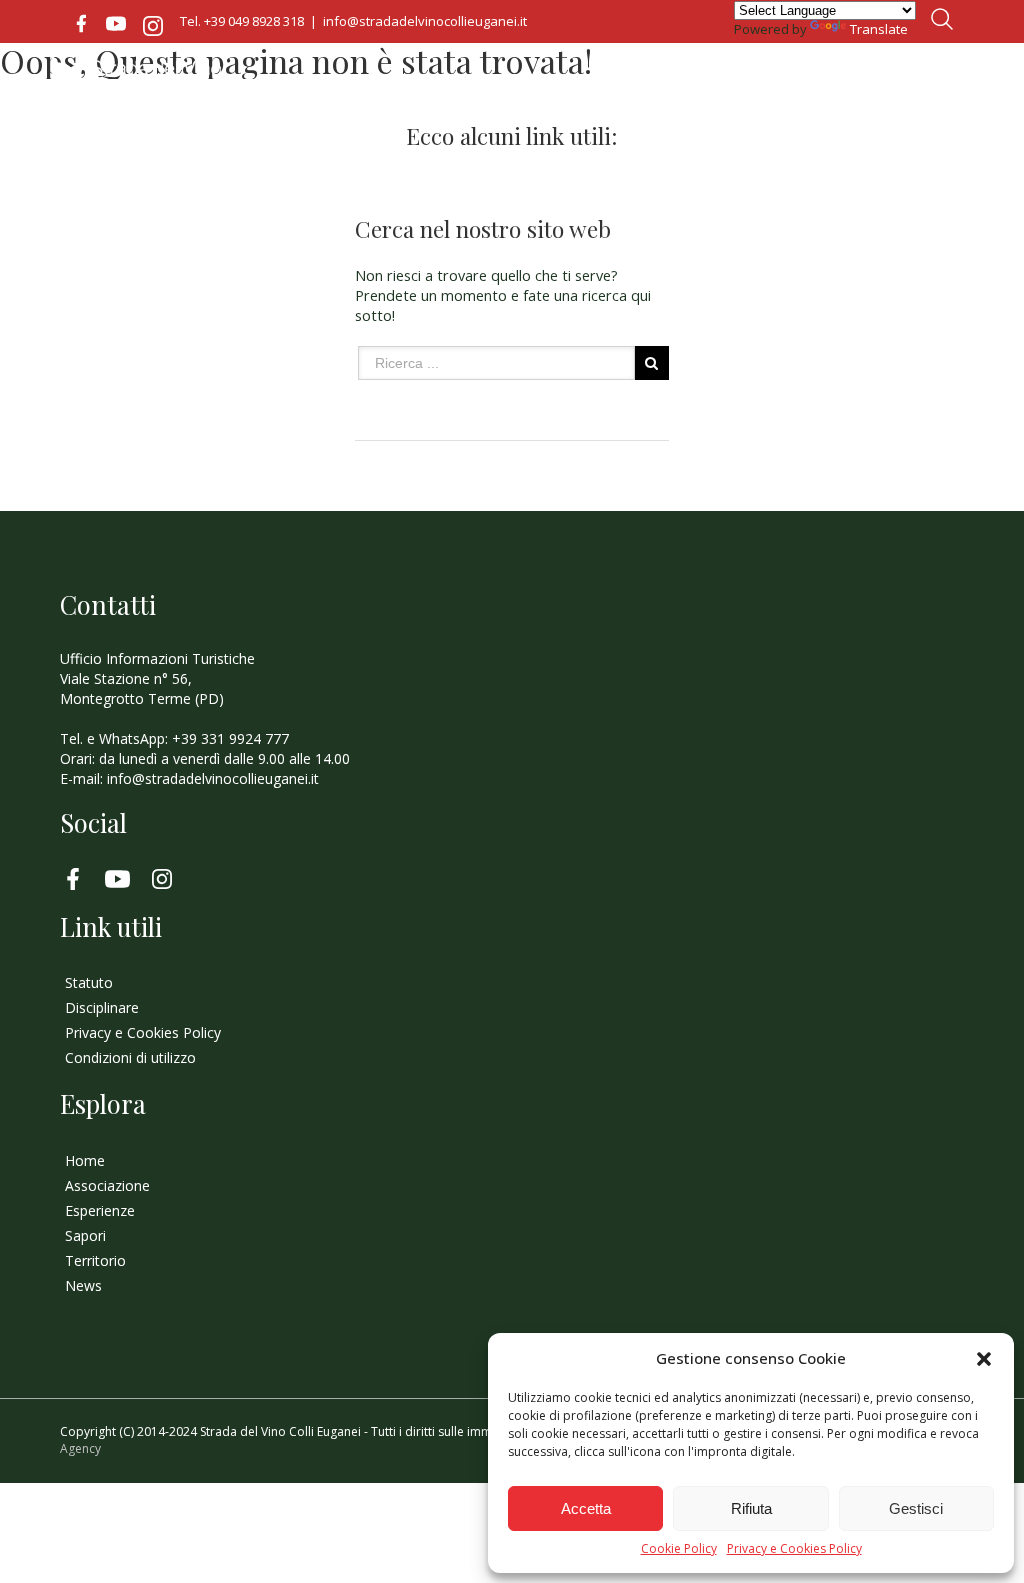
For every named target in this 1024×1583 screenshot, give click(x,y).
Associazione (107, 1185)
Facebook (81, 24)
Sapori (85, 1235)
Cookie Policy (679, 1549)
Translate (879, 29)
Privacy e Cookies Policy (794, 1549)
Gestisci (916, 1508)
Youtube (116, 24)
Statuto (89, 982)
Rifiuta (751, 1508)
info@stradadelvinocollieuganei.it (425, 21)
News (83, 1285)
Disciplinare (102, 1007)
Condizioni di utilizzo (130, 1057)
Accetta (586, 1508)
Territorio (95, 1260)
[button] (984, 1359)
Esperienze (100, 1210)
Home (85, 1160)
